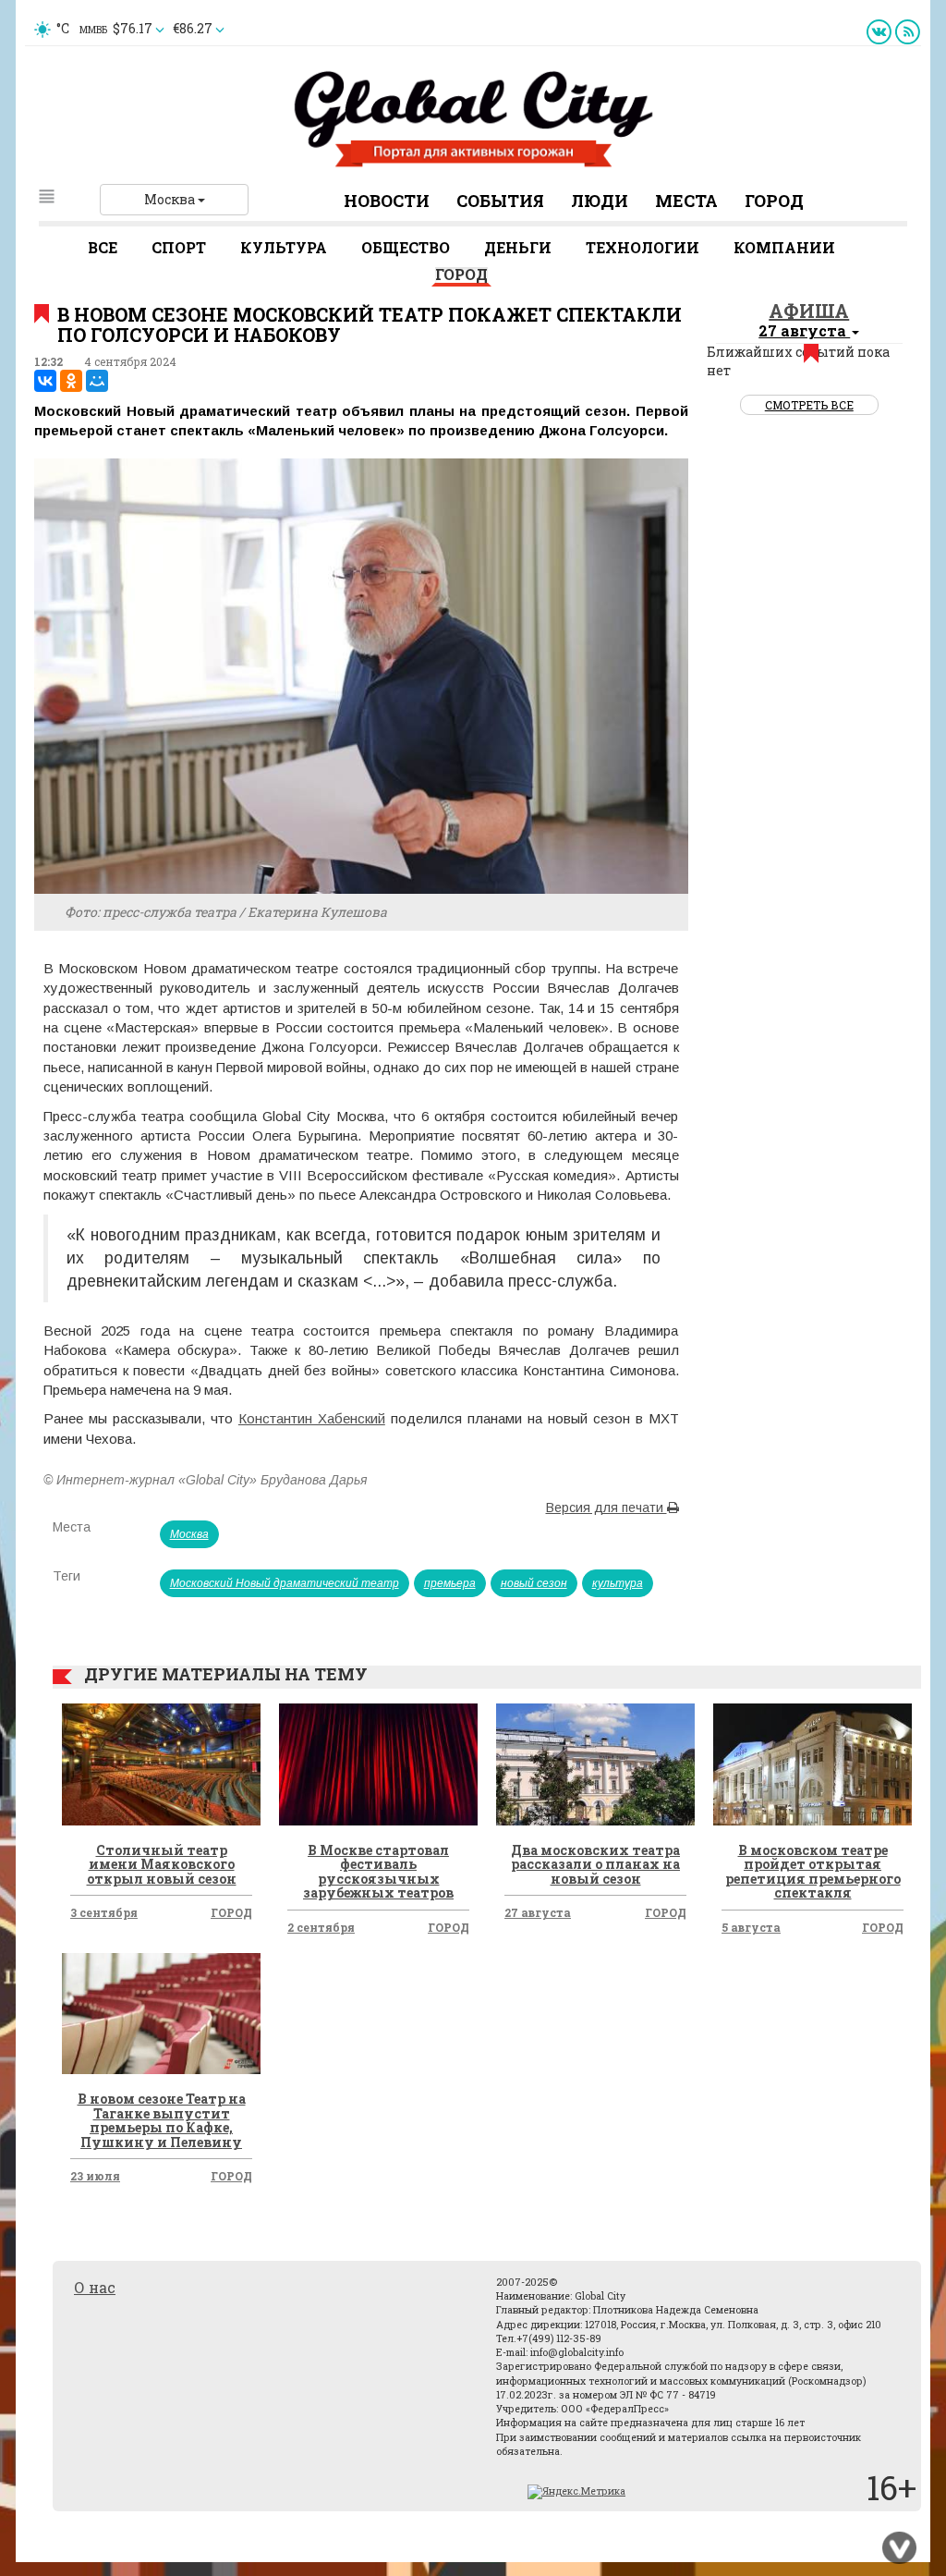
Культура (284, 247)
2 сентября (321, 1927)
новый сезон (534, 1583)
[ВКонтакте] (45, 381)
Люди (600, 201)
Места (686, 201)
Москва (171, 199)
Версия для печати (606, 1508)
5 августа (751, 1927)
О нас (95, 2287)
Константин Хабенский (312, 1418)
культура (618, 1583)
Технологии (643, 247)
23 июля (95, 2176)
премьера (450, 1583)
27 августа (538, 1912)
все (103, 247)
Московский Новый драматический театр (285, 1583)
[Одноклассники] (71, 381)
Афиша (809, 311)
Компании (784, 247)
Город (774, 201)
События (500, 201)
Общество (406, 247)
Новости (387, 201)
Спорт (179, 247)
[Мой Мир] (97, 381)
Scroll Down (900, 2548)
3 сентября (104, 1912)
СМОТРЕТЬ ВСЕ (809, 405)
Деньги (518, 247)
